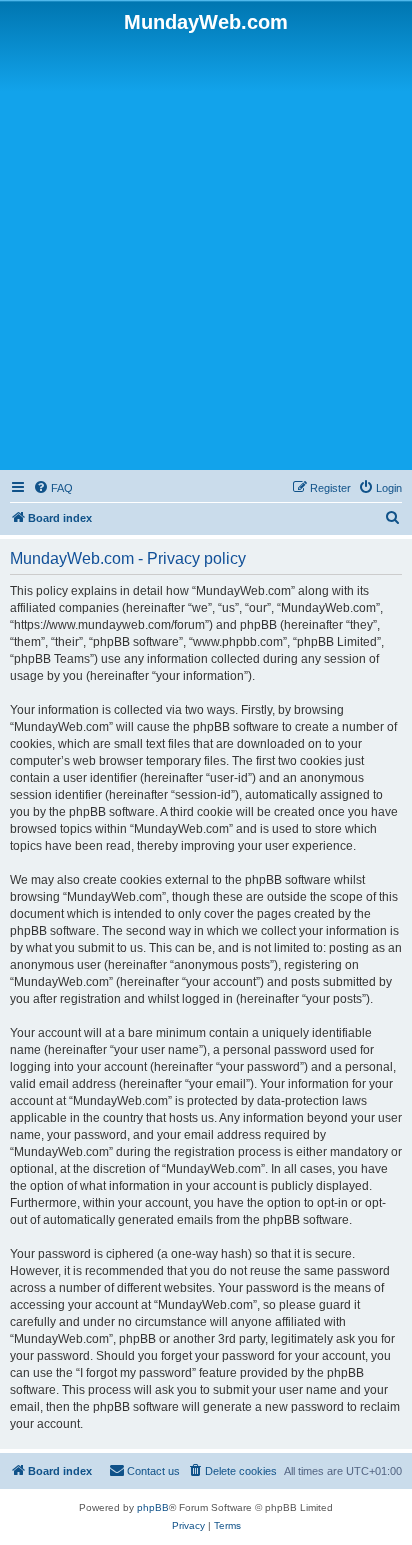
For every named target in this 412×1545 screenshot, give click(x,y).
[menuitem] (53, 488)
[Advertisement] (206, 250)
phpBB (153, 1507)
